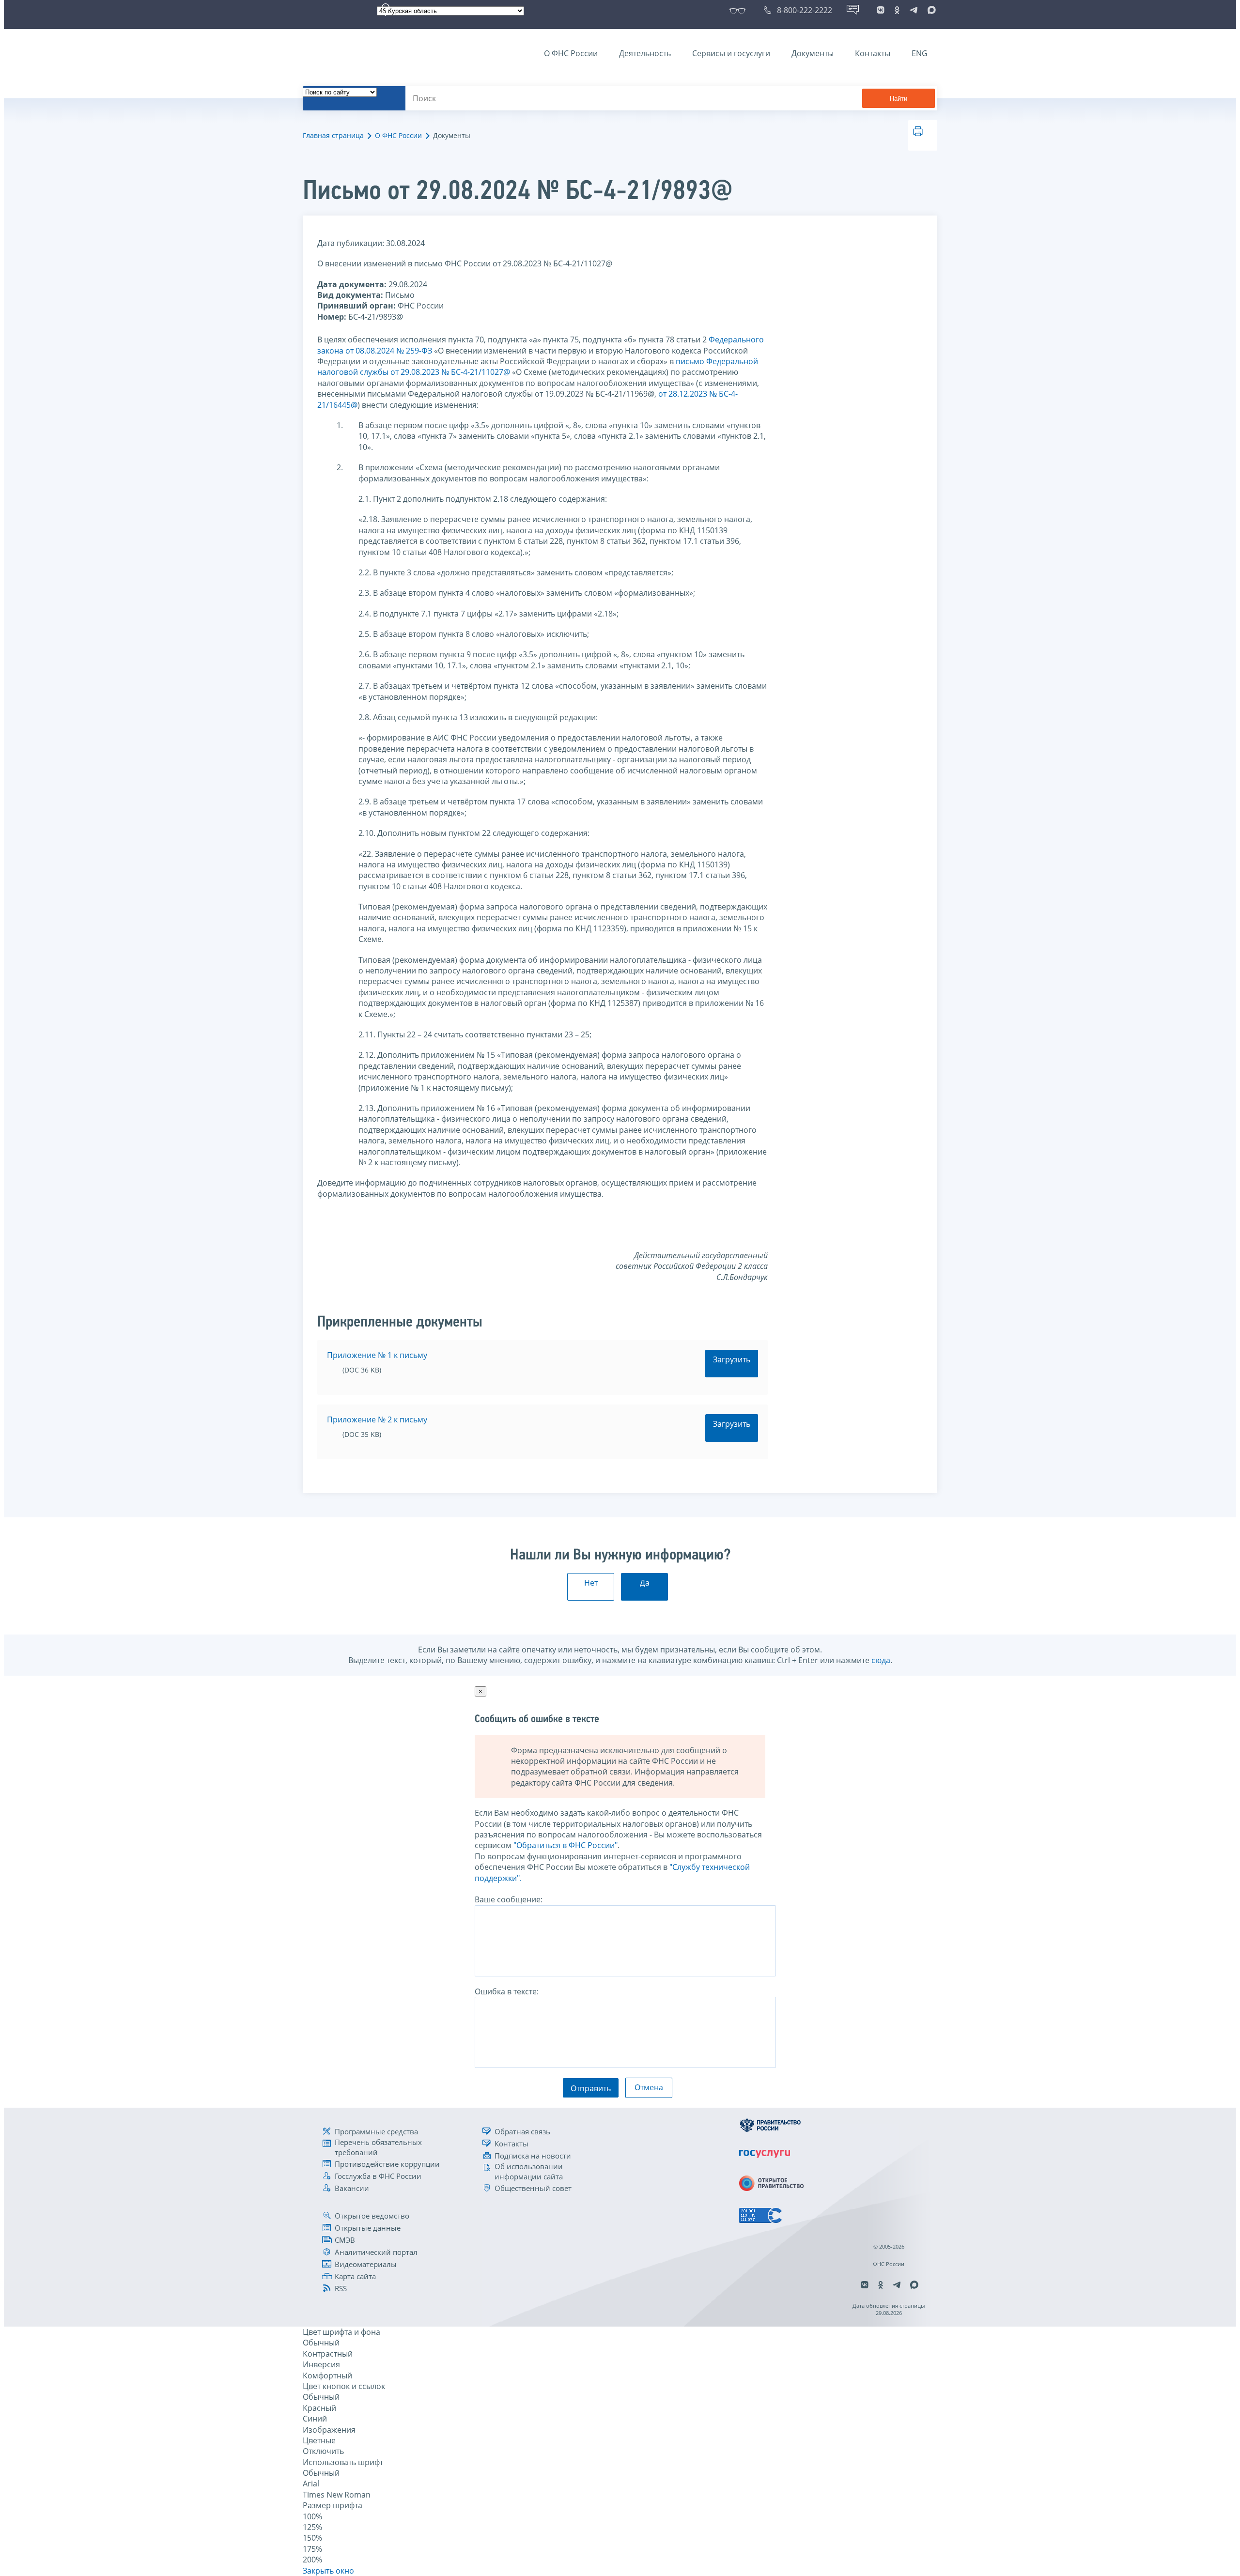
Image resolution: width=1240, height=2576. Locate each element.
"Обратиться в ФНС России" (566, 1845)
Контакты (873, 53)
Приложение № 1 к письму (377, 1355)
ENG (920, 53)
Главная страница (333, 135)
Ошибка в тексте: (507, 1991)
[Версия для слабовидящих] (739, 10)
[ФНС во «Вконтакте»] (881, 10)
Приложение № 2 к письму (377, 1419)
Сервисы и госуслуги (731, 53)
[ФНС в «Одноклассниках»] (897, 10)
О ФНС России (571, 53)
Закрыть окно (328, 2571)
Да (645, 1583)
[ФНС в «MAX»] (930, 10)
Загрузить (732, 1359)
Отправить (591, 2088)
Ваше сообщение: (509, 1899)
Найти (899, 99)
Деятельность (645, 53)
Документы (813, 53)
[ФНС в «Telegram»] (914, 10)
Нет (591, 1583)
